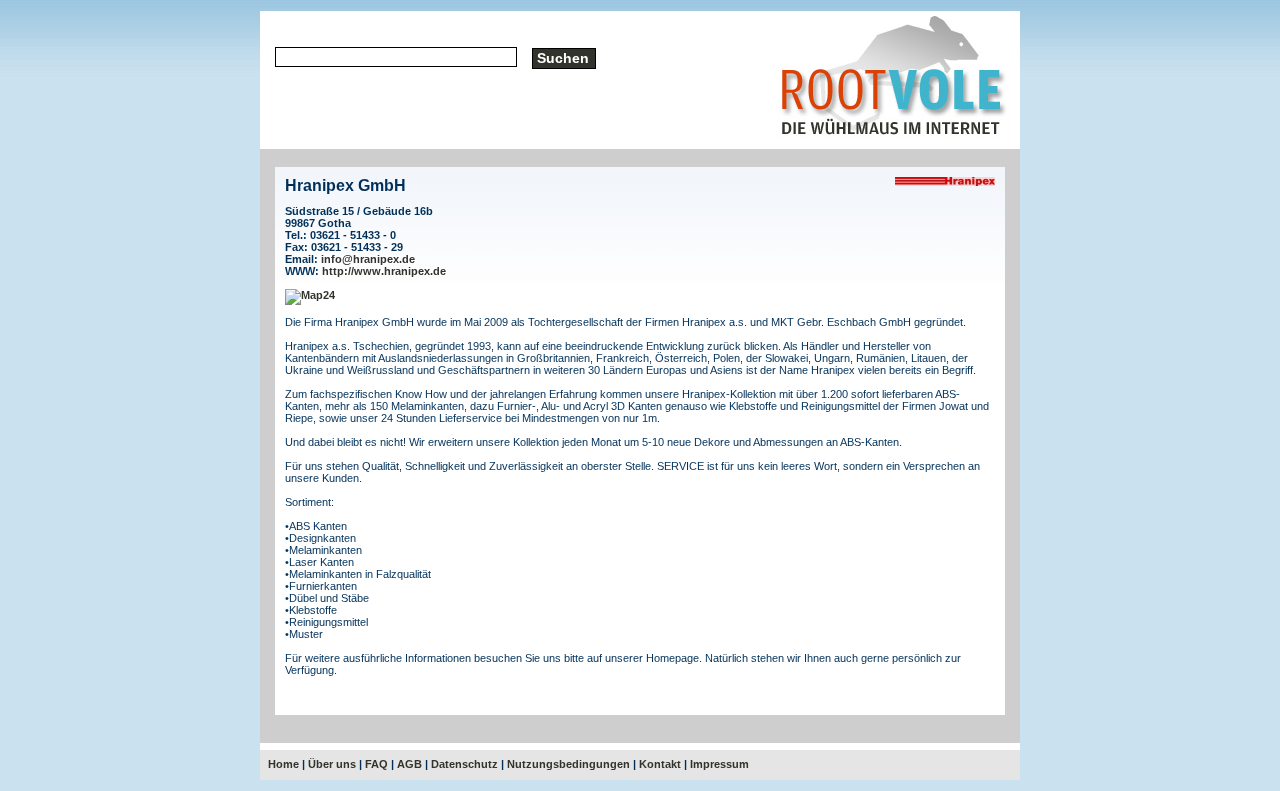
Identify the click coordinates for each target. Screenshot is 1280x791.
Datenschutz (464, 764)
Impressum (719, 764)
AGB (409, 764)
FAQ (376, 764)
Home (283, 764)
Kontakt (660, 764)
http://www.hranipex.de (384, 271)
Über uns (332, 764)
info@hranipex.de (368, 259)
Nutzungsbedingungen (568, 764)
